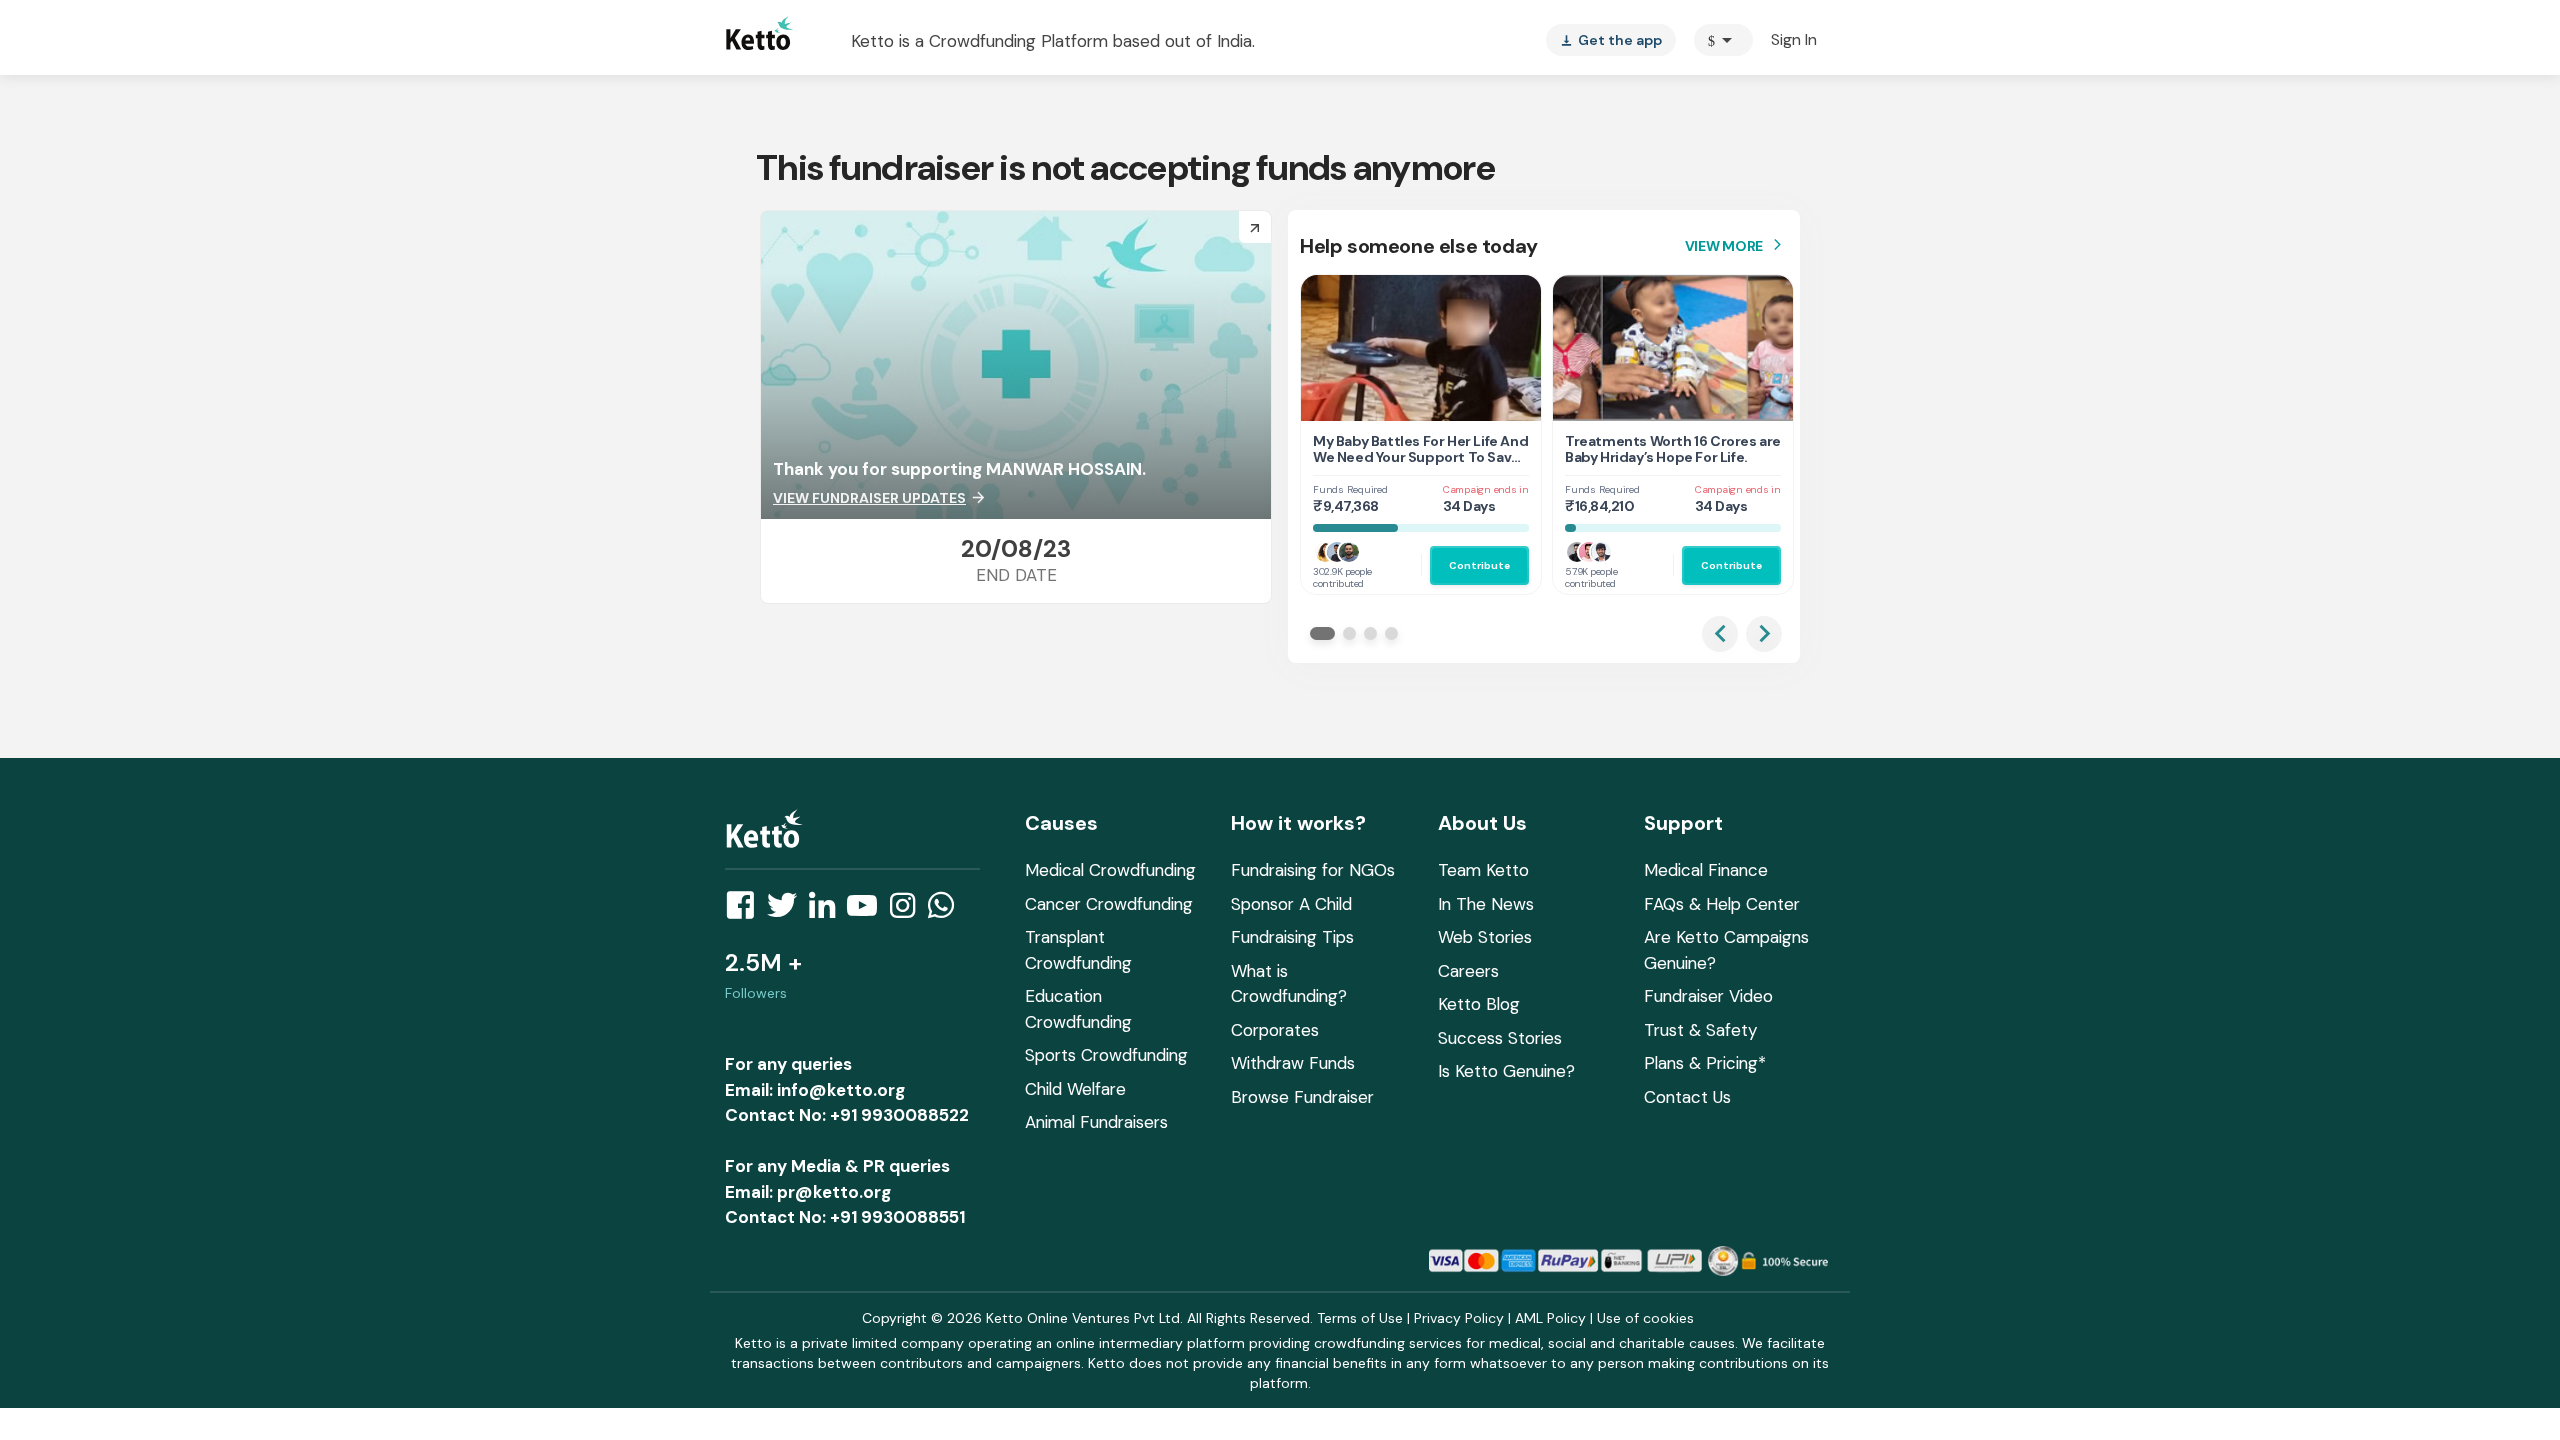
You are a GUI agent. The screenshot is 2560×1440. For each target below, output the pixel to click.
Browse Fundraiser (1302, 1097)
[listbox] (1611, 40)
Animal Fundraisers (1096, 1122)
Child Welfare (1075, 1089)
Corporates (1275, 1030)
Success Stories (1500, 1038)
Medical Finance (1706, 870)
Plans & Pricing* (1705, 1063)
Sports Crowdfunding (1106, 1055)
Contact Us (1687, 1097)
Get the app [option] (1611, 40)
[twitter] (788, 911)
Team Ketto (1483, 870)
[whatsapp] (947, 911)
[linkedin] (828, 911)
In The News (1486, 904)
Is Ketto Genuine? (1506, 1071)
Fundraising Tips (1292, 937)
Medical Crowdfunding (1110, 870)
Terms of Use (1360, 1318)
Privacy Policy (1459, 1318)
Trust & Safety (1700, 1030)
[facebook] (746, 911)
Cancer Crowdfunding (1109, 904)
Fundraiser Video (1708, 996)
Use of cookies (1645, 1318)
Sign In (1794, 39)
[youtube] (868, 911)
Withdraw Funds (1293, 1063)
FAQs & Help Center (1722, 904)
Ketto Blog (1479, 1004)
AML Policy (1550, 1318)
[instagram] (908, 911)
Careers (1468, 971)
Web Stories (1485, 937)
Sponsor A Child (1291, 904)
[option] (1723, 40)
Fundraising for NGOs (1313, 870)
